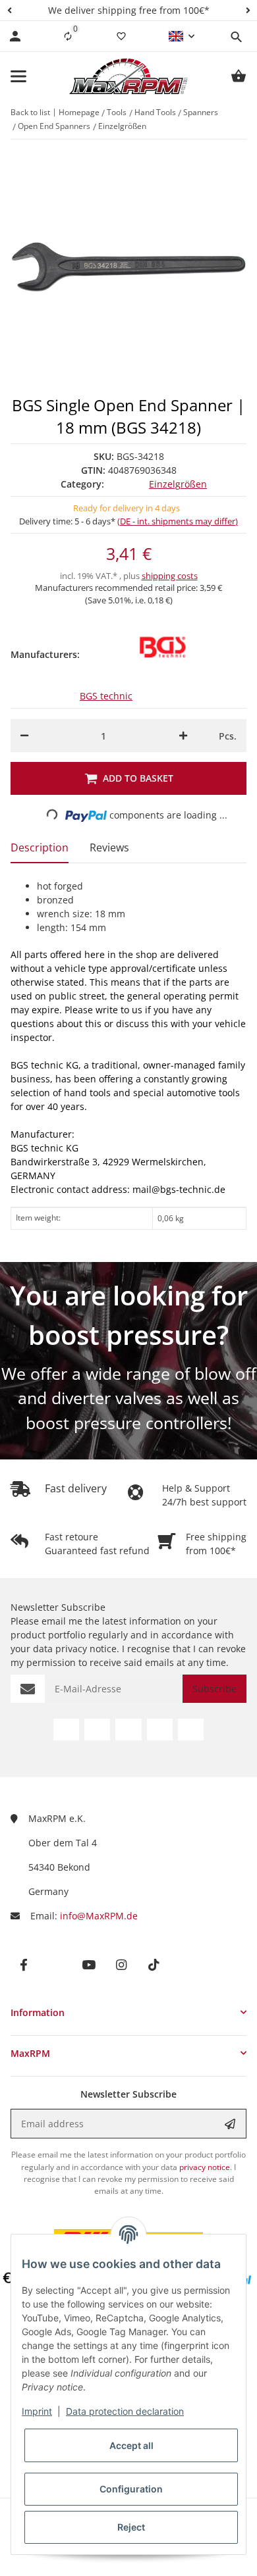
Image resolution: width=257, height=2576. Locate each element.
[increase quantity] (183, 736)
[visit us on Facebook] (66, 1730)
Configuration (131, 2489)
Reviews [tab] (109, 847)
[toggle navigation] (18, 76)
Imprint (37, 2411)
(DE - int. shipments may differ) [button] (178, 521)
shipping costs (170, 576)
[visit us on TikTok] (191, 1730)
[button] (9, 10)
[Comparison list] (68, 36)
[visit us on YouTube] (128, 1730)
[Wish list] (121, 36)
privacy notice (86, 1649)
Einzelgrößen (178, 484)
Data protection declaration (125, 2411)
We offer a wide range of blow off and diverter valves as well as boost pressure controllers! (129, 1398)
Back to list (30, 112)
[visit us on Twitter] (97, 1730)
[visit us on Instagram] (160, 1730)
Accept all (131, 2445)
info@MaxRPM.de (99, 1916)
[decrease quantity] (24, 736)
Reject (131, 2527)
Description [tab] (40, 847)
